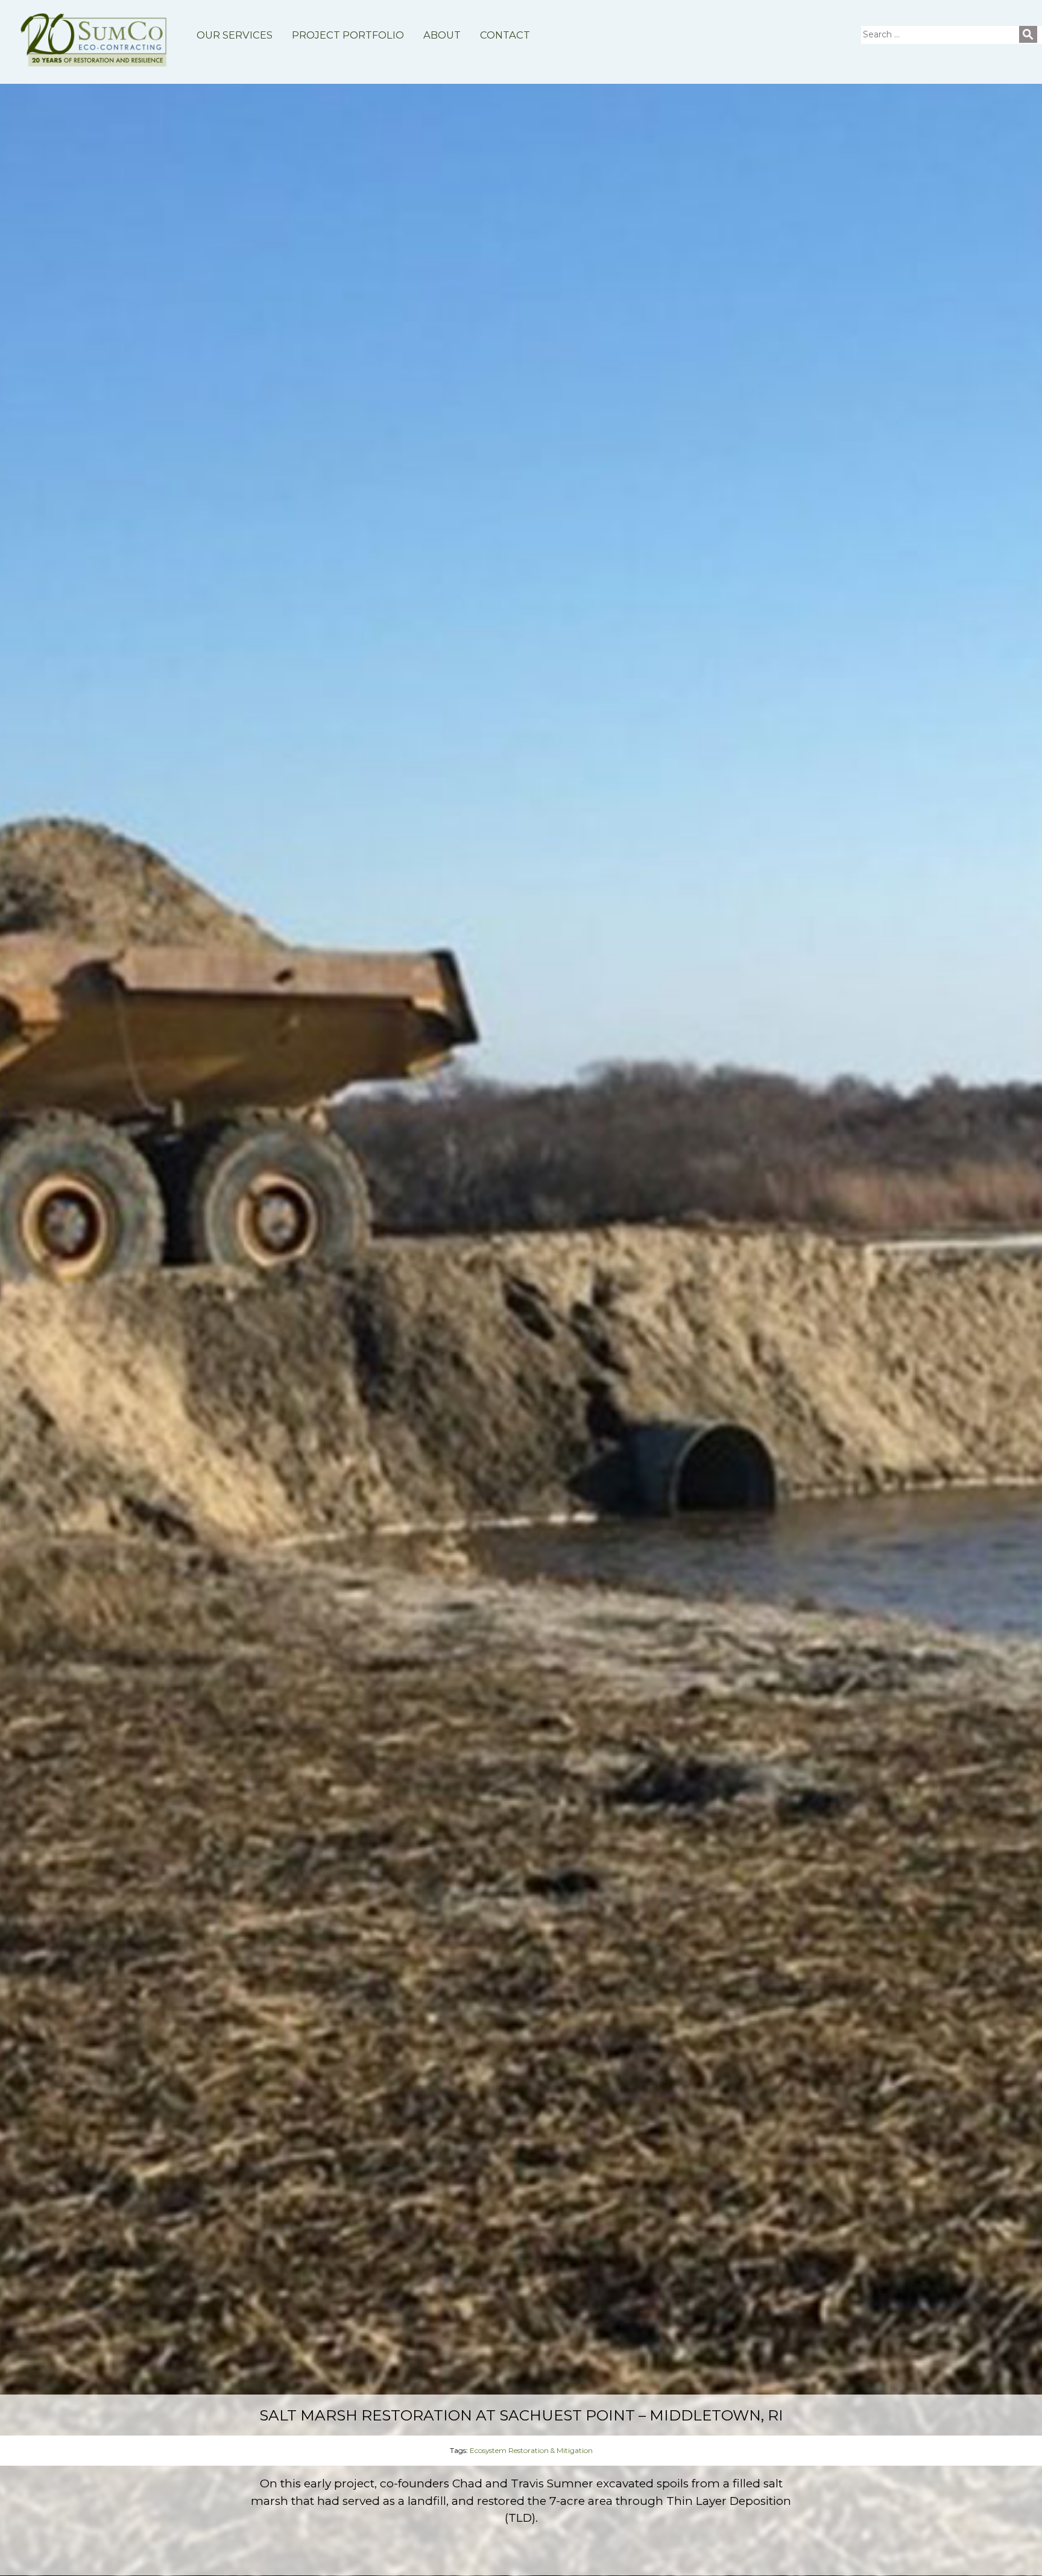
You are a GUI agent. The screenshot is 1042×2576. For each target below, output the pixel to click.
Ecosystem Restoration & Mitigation (531, 2450)
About (442, 35)
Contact (505, 35)
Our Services (235, 35)
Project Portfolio (348, 35)
